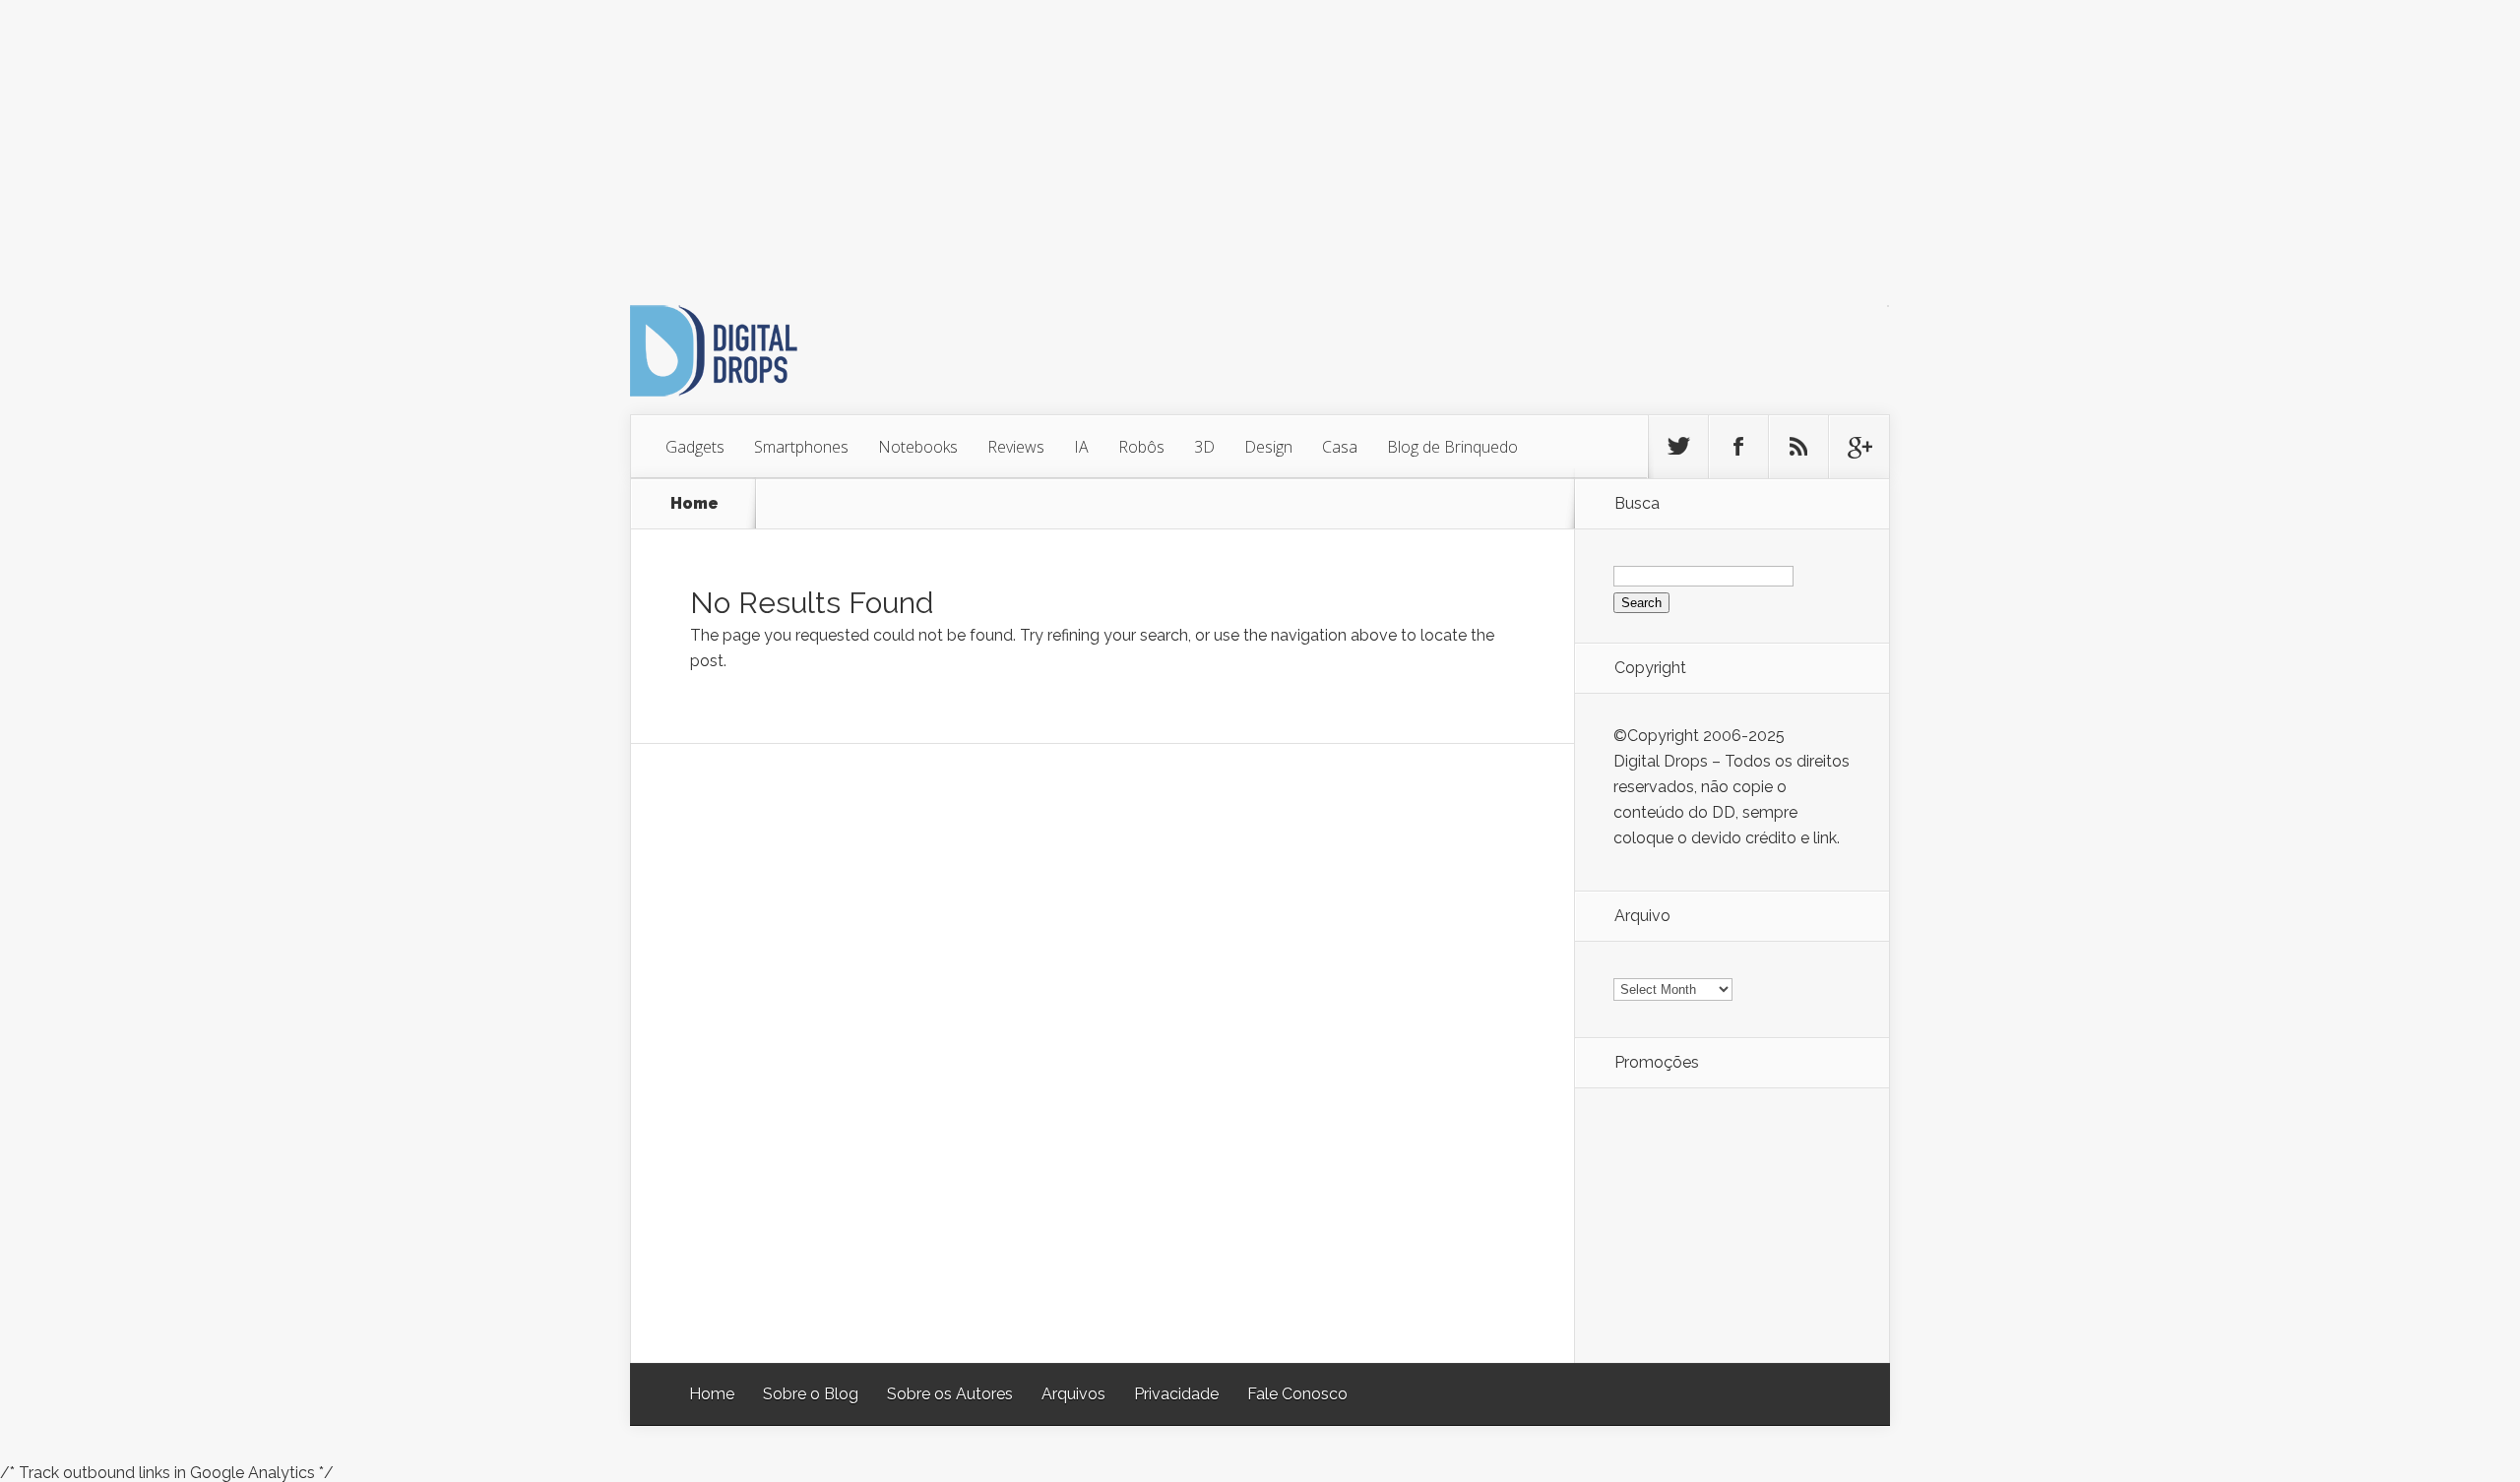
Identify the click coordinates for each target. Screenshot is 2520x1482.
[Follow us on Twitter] (1678, 447)
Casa (1340, 447)
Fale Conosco (1297, 1394)
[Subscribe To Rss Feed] (1798, 447)
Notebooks (918, 447)
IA (1081, 447)
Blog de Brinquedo (1452, 447)
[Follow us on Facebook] (1738, 447)
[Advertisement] (591, 138)
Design (1268, 447)
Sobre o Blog (811, 1394)
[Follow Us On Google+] (1858, 447)
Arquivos (1073, 1394)
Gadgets (695, 447)
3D (1204, 447)
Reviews (1016, 447)
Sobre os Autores (950, 1394)
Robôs (1141, 447)
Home (694, 503)
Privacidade (1176, 1394)
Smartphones (801, 447)
